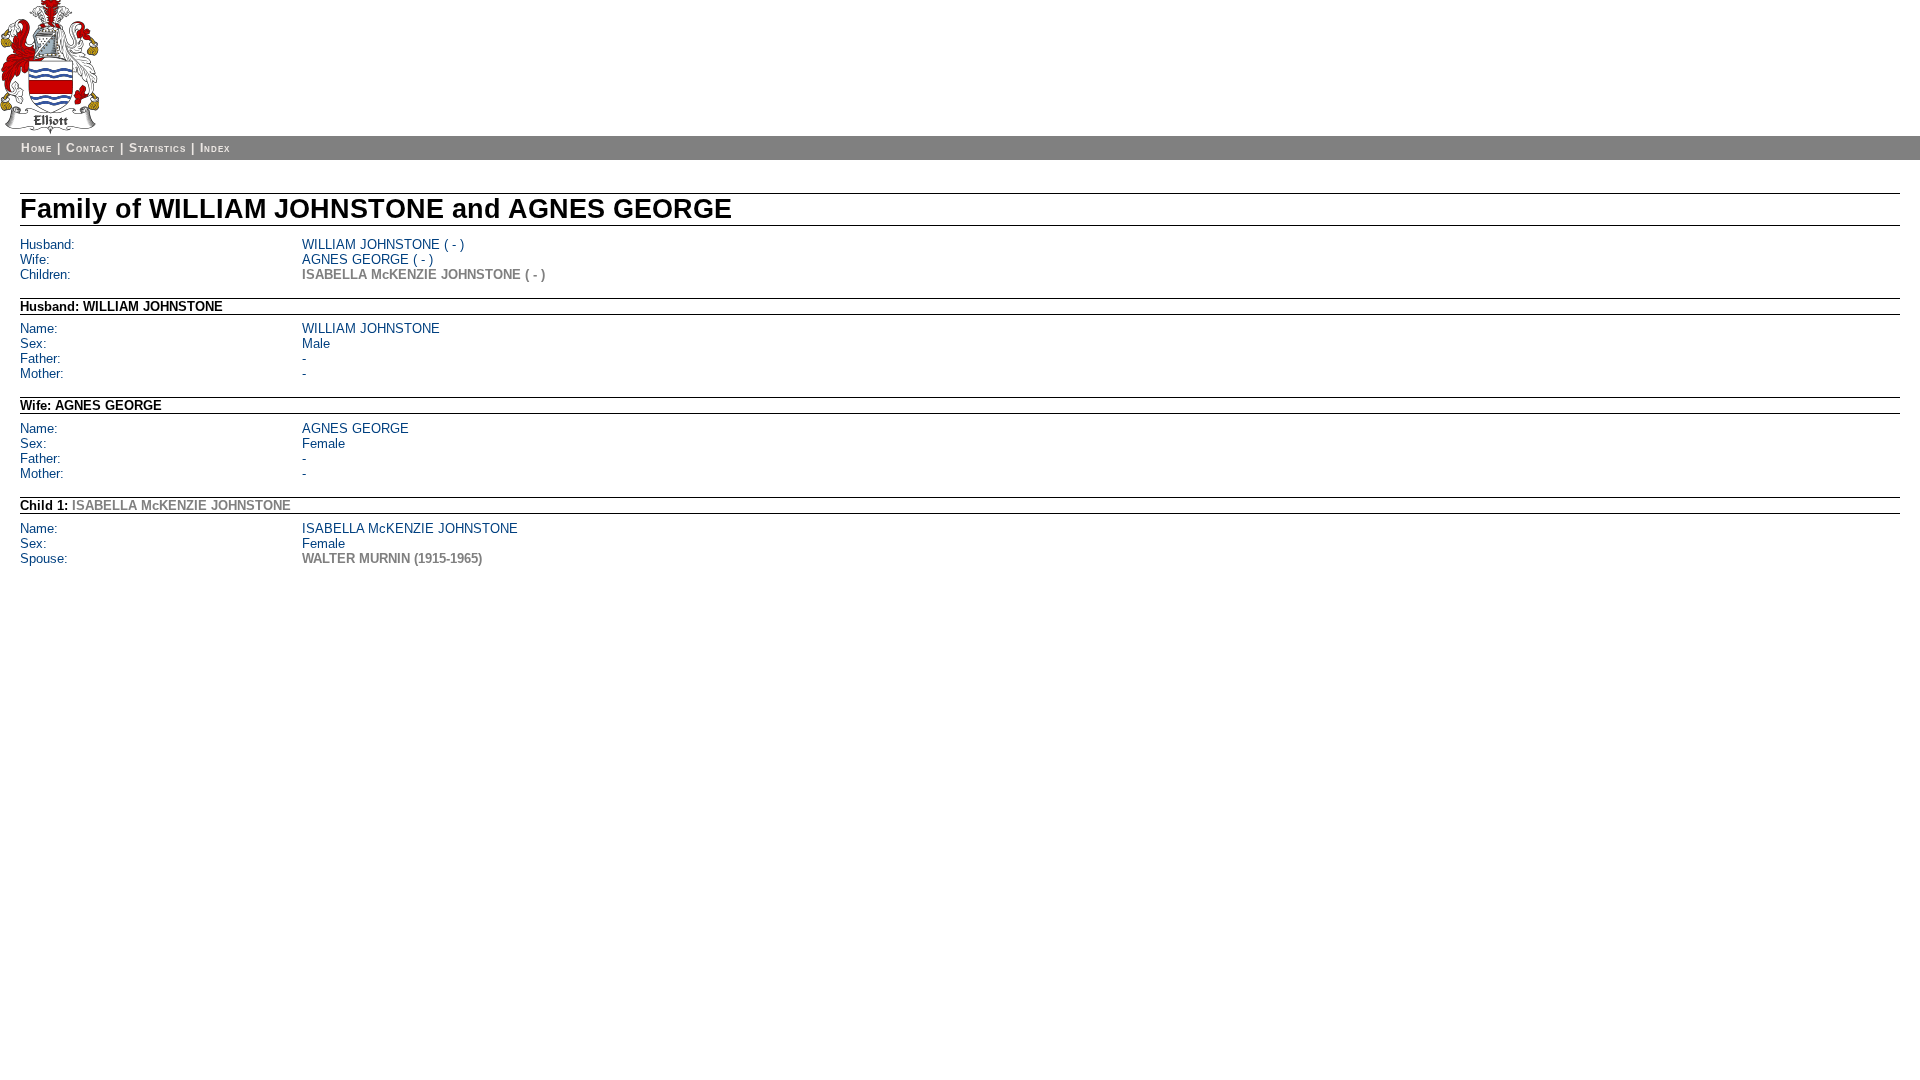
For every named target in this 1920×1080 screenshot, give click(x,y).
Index (215, 148)
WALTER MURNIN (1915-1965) (392, 558)
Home (36, 148)
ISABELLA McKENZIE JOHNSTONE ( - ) (423, 274)
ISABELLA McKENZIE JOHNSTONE (181, 505)
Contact (90, 148)
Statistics (157, 148)
